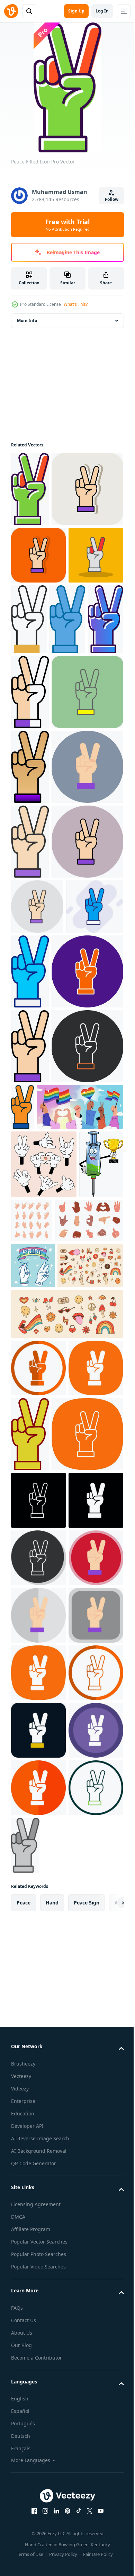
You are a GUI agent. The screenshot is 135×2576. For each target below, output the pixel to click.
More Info (27, 321)
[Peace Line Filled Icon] (30, 1491)
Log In (102, 11)
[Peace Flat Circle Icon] (47, 1062)
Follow (112, 199)
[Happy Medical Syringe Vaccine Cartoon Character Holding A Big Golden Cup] (33, 1752)
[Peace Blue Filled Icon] (90, 1341)
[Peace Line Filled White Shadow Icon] (47, 564)
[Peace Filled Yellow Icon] (47, 912)
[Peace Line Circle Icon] (87, 2068)
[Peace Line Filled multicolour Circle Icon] (47, 1211)
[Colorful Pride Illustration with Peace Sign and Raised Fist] (33, 1853)
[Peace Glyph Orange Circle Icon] (38, 2002)
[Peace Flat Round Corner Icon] (38, 2497)
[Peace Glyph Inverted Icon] (38, 2267)
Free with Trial (67, 225)
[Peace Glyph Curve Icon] (38, 2060)
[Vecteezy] (11, 11)
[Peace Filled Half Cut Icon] (30, 837)
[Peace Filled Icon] (30, 489)
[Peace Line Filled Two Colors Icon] (97, 1552)
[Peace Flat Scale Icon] (38, 2439)
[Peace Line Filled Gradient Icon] (30, 987)
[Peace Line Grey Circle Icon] (39, 2324)
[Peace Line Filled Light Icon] (30, 1137)
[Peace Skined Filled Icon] (86, 694)
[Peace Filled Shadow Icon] (38, 687)
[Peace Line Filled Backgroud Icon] (40, 1331)
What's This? (76, 304)
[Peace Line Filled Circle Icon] (47, 1416)
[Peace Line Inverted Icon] (38, 2209)
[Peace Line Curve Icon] (47, 2143)
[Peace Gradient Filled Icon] (67, 765)
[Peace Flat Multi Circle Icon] (38, 2382)
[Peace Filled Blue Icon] (29, 765)
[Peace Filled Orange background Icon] (38, 630)
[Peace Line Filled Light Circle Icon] (37, 1276)
